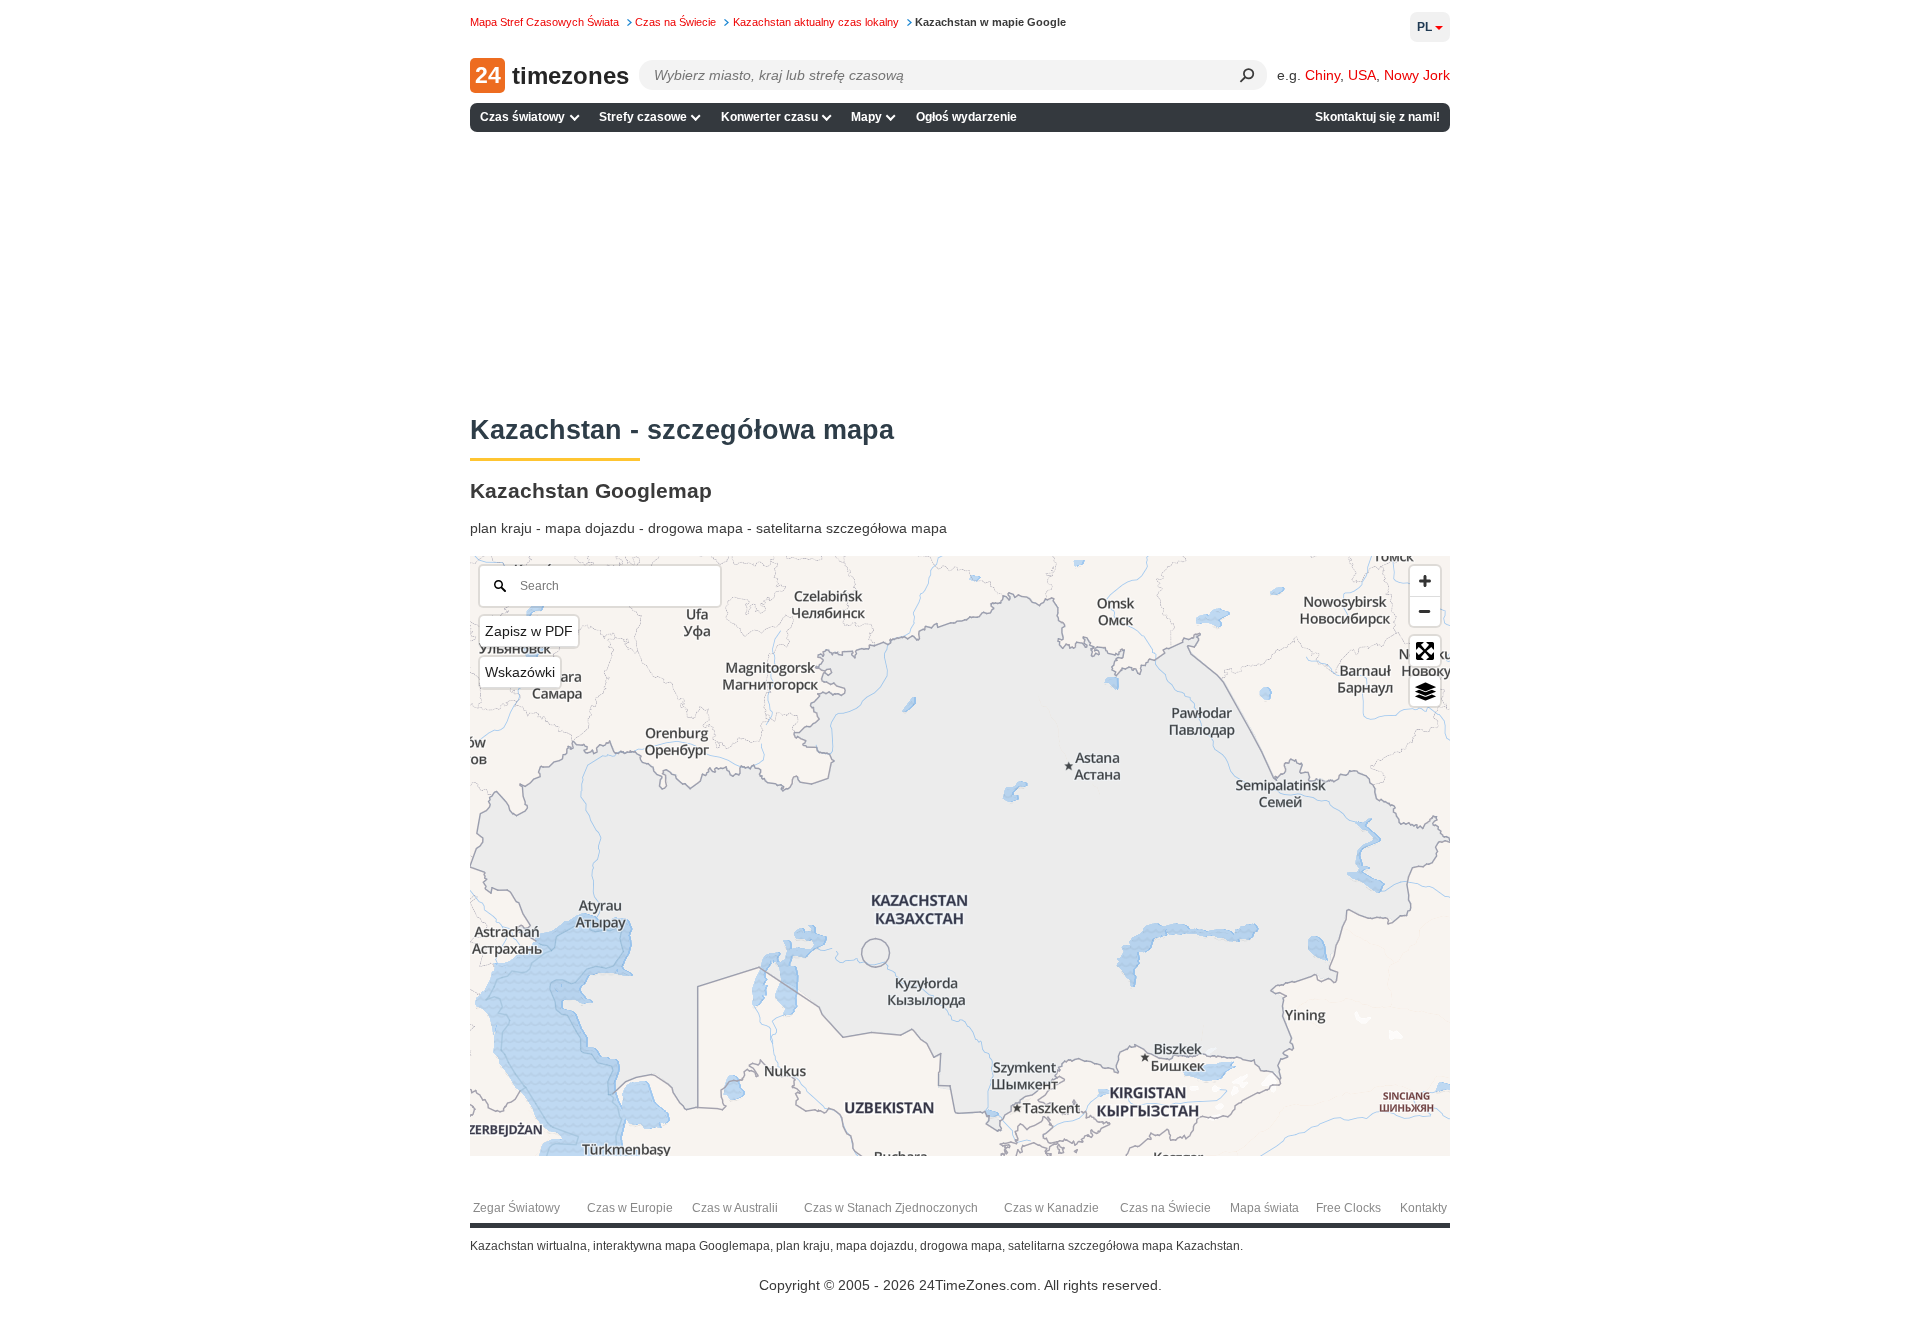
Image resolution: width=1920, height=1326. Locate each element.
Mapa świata (1264, 1208)
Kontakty (1423, 1208)
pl (1424, 27)
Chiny (1322, 75)
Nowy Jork (1417, 75)
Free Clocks (1348, 1208)
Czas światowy (522, 117)
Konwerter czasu (769, 117)
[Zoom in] (1425, 581)
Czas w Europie (630, 1208)
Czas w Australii (735, 1208)
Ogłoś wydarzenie (966, 117)
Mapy (866, 117)
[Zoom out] (1425, 611)
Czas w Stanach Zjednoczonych (891, 1208)
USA (1362, 75)
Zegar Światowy (516, 1208)
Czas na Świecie (1165, 1208)
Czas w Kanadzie (1051, 1208)
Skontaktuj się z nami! (1377, 117)
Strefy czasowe (643, 117)
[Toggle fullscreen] (1425, 651)
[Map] (960, 856)
